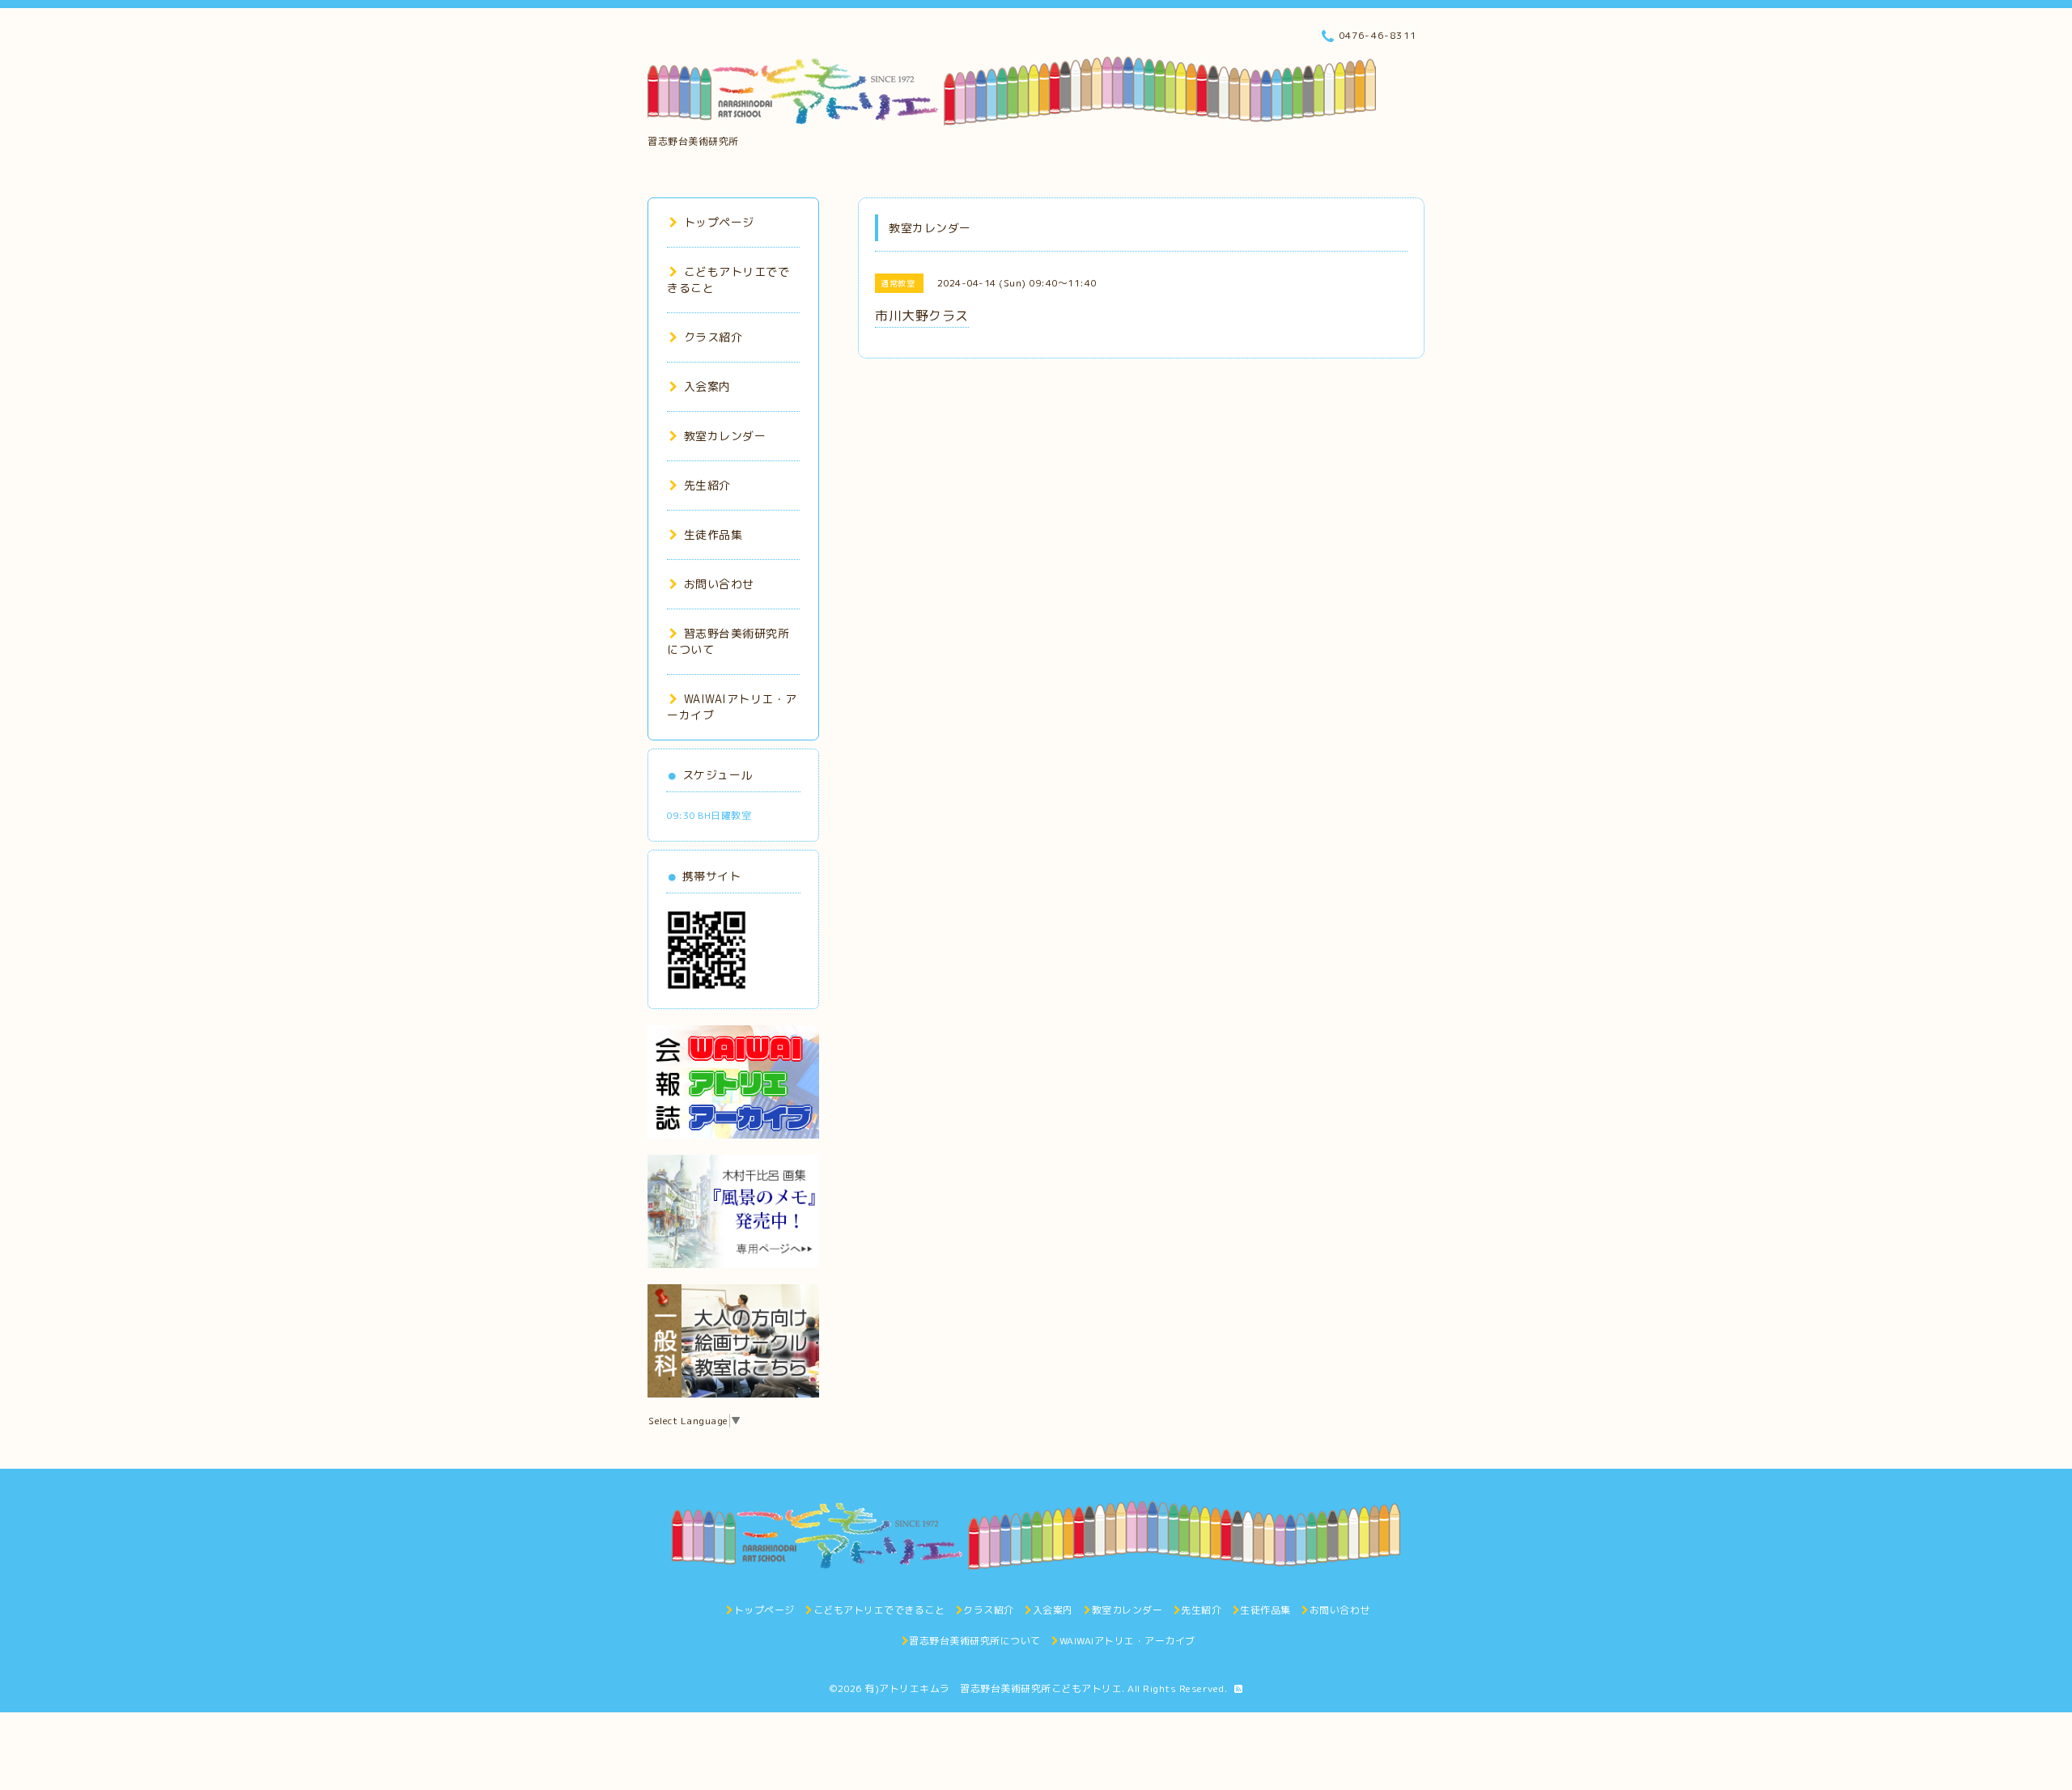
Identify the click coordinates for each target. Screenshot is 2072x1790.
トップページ (719, 222)
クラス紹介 (713, 337)
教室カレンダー (725, 436)
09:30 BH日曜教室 (709, 815)
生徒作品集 (713, 534)
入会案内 (707, 386)
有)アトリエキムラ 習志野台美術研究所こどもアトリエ (993, 1688)
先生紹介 (707, 485)
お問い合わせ (719, 584)
